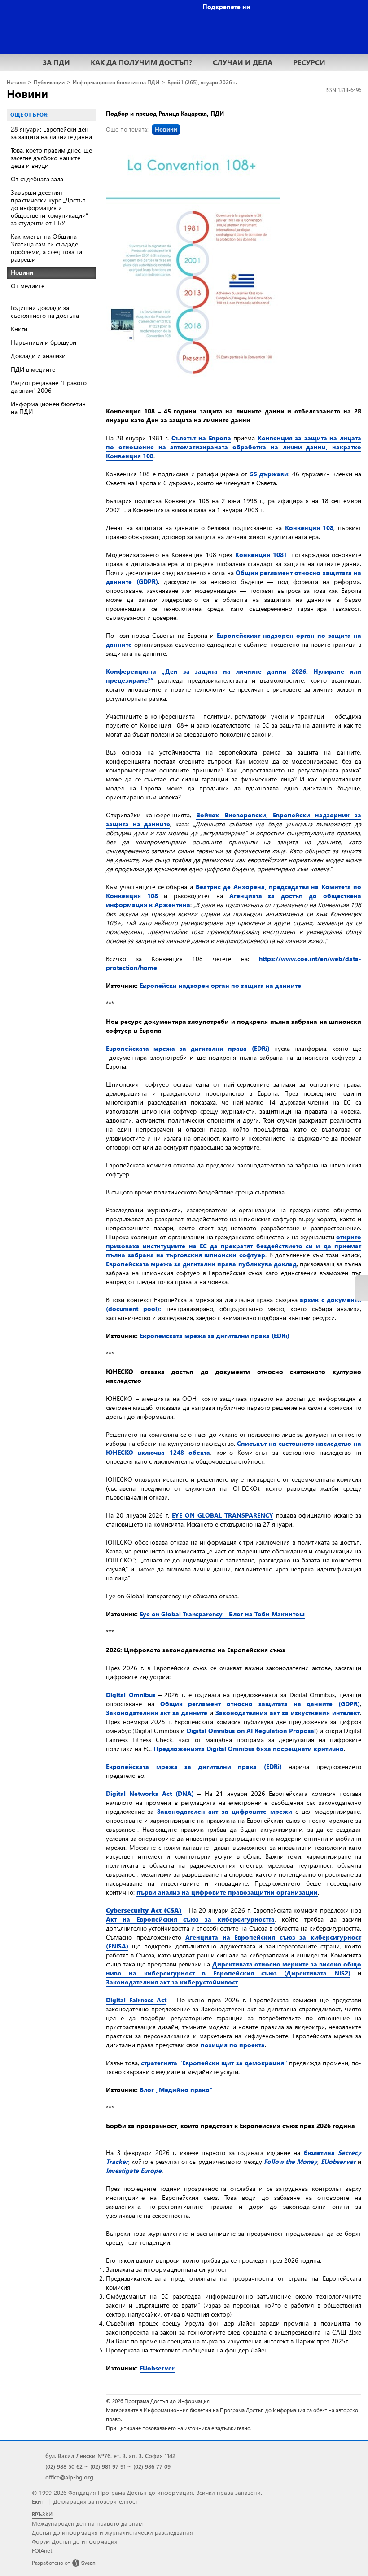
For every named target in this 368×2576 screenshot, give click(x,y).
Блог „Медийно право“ (176, 2090)
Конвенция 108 (309, 528)
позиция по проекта (233, 2045)
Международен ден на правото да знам (87, 2523)
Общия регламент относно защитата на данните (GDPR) (260, 1704)
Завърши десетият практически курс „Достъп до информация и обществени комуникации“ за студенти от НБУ (49, 208)
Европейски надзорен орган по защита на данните (220, 985)
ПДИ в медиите (33, 369)
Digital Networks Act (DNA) (150, 1793)
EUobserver (157, 2368)
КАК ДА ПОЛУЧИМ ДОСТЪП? (141, 62)
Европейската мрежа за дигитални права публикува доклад (201, 1264)
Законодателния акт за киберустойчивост (172, 1982)
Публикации (49, 82)
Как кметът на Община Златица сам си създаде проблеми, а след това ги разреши (46, 248)
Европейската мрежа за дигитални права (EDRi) (188, 1048)
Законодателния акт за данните (157, 1713)
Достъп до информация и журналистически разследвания (112, 2532)
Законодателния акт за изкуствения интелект (288, 1713)
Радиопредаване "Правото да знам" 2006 (49, 386)
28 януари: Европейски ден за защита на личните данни (51, 133)
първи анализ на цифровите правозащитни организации (227, 1892)
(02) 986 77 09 (152, 2466)
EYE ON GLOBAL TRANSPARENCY (223, 1515)
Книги (19, 329)
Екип (38, 2501)
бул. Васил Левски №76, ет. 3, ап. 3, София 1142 (110, 2455)
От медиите (28, 286)
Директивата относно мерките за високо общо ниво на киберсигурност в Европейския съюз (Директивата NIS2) (234, 1968)
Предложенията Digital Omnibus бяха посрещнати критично (249, 1749)
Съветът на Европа (201, 438)
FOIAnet (42, 2550)
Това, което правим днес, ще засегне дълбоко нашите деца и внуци (51, 158)
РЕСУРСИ (309, 62)
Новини (27, 93)
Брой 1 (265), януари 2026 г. (202, 82)
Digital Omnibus (131, 1695)
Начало (16, 82)
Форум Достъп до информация (75, 2541)
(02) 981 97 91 (108, 2466)
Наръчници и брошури (44, 342)
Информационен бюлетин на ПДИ (116, 82)
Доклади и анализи (38, 356)
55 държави (269, 474)
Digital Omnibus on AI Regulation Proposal (251, 1731)
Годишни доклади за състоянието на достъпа (45, 312)
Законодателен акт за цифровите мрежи (225, 1811)
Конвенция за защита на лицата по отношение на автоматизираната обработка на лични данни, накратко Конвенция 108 (234, 447)
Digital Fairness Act (136, 2000)
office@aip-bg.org (69, 2477)
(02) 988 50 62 (64, 2466)
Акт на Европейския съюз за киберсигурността (190, 1919)
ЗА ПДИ (56, 62)
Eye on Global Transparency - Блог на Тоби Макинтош (222, 1614)
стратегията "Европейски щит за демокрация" (214, 2063)
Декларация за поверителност (95, 2501)
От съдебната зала (37, 179)
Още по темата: (142, 129)
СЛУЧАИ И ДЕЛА (243, 62)
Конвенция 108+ (262, 555)
